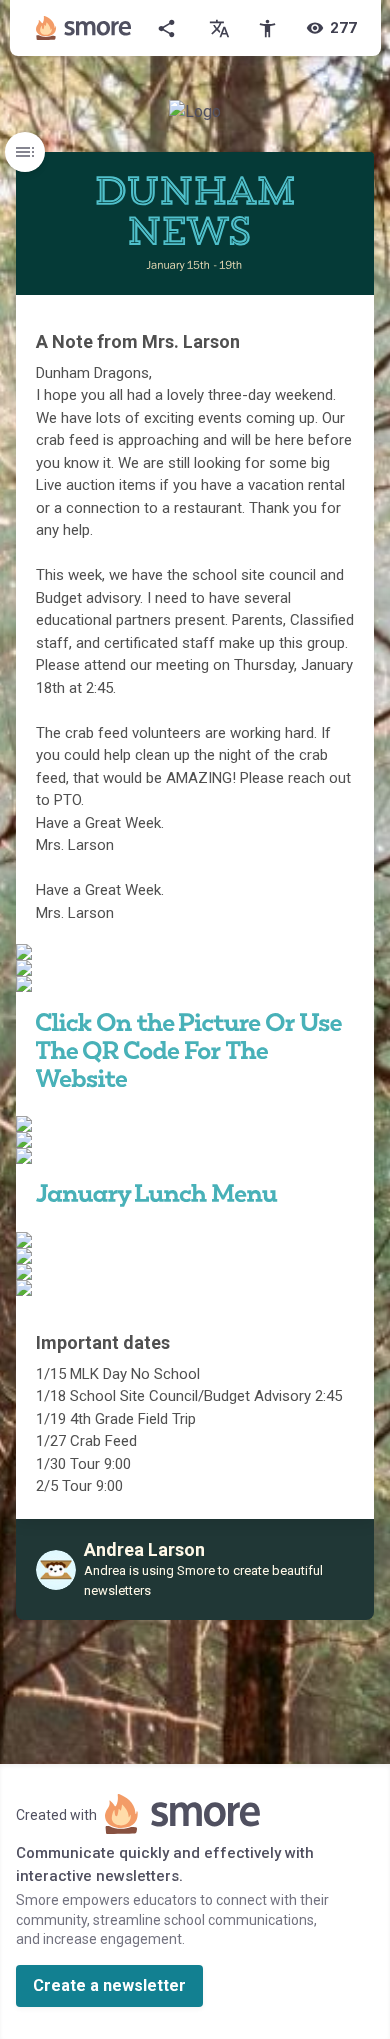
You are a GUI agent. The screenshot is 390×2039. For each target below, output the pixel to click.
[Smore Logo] (84, 28)
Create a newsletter (109, 1985)
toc (25, 152)
